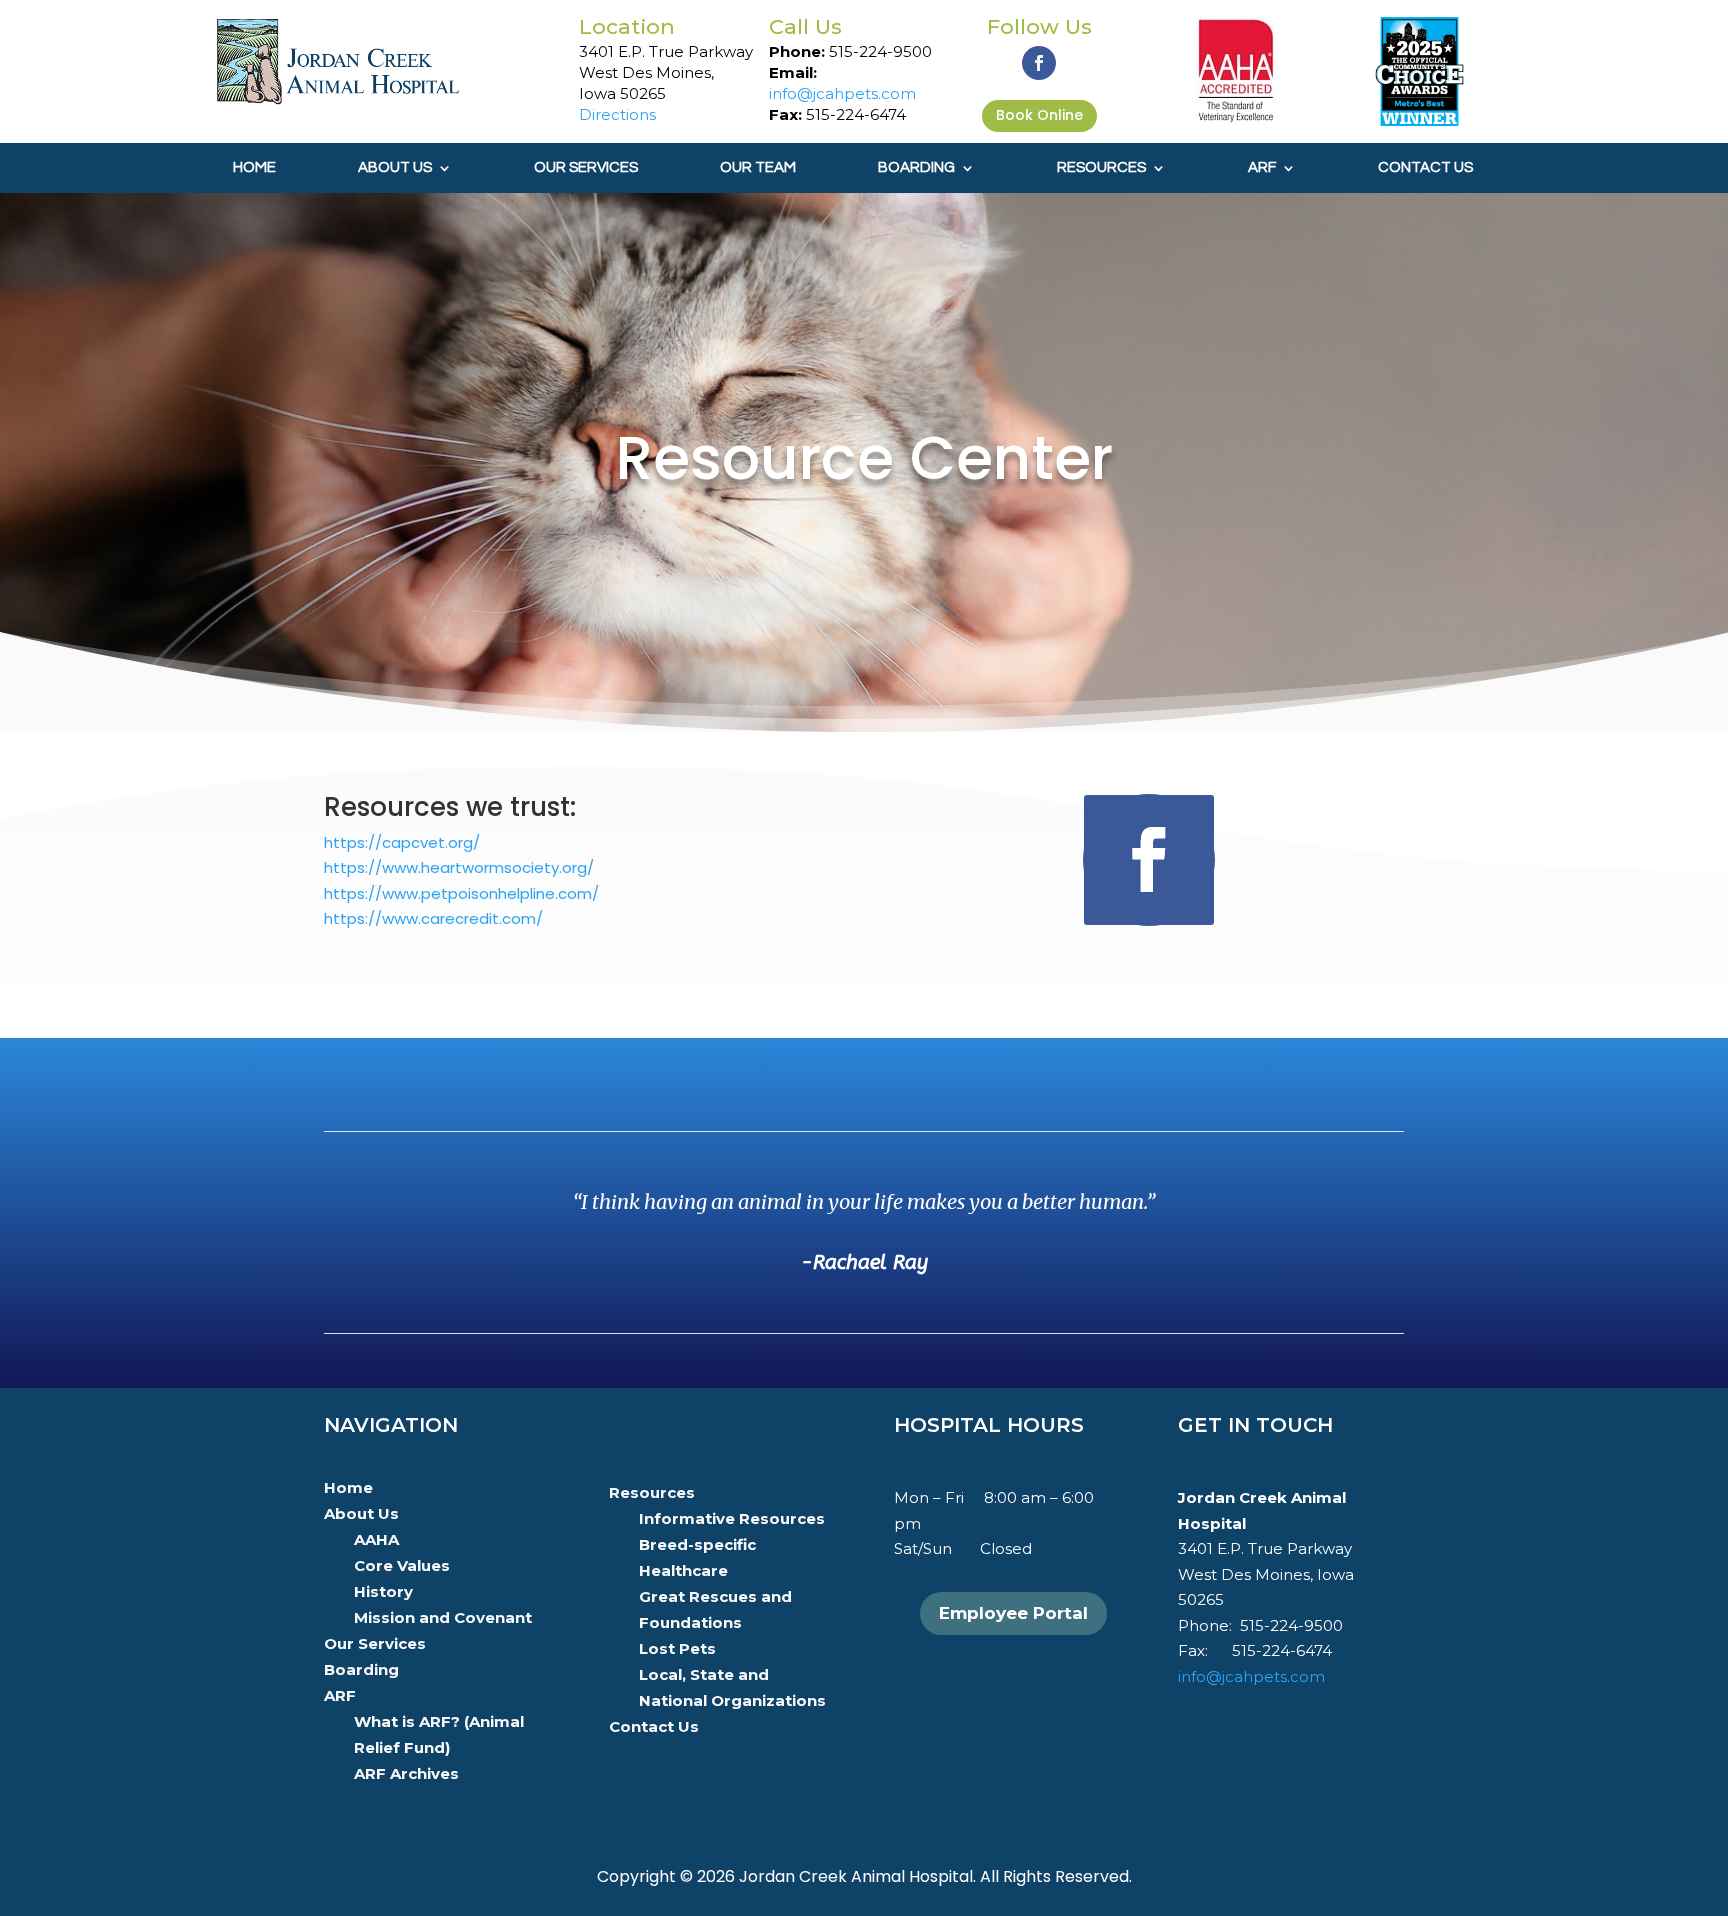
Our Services (586, 168)
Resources (1101, 168)
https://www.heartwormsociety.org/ (459, 867)
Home (254, 168)
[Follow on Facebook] (1039, 63)
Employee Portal (1013, 1613)
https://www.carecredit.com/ (433, 918)
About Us (395, 168)
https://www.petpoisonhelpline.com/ (461, 893)
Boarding (916, 168)
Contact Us (1425, 168)
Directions (617, 114)
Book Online (1039, 115)
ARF (1262, 168)
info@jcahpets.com (842, 93)
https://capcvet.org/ (402, 842)
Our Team (758, 168)
